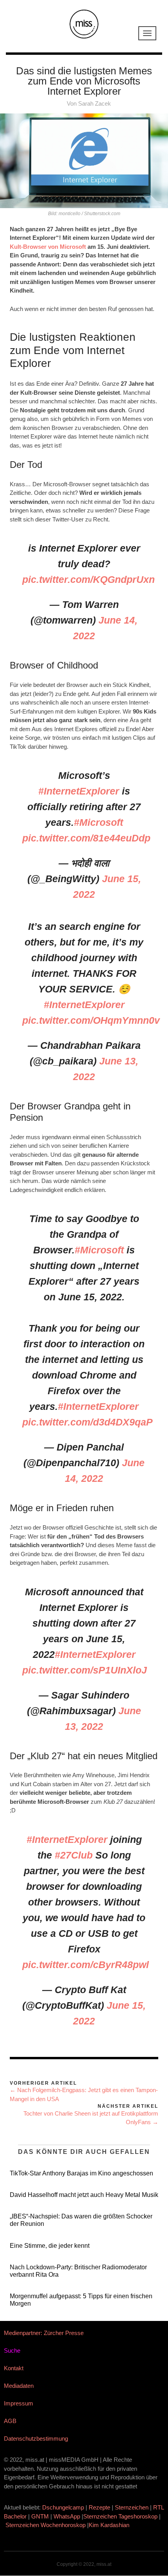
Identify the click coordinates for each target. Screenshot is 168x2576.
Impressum (19, 2403)
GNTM (40, 2516)
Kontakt (14, 2368)
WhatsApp (67, 2516)
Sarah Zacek (95, 103)
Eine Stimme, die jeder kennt (50, 2246)
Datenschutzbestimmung (36, 2438)
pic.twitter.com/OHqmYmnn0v (91, 1020)
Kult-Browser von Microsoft (48, 247)
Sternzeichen (132, 2507)
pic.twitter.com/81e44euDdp (86, 838)
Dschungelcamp (63, 2507)
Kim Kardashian (110, 2525)
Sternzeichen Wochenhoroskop (46, 2525)
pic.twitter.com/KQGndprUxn (88, 579)
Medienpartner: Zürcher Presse (44, 2333)
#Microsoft (98, 822)
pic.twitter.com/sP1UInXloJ (85, 1670)
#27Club (74, 1855)
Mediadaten (19, 2386)
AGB (10, 2421)
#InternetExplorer (79, 791)
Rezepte (99, 2507)
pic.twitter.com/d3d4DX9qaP (88, 1422)
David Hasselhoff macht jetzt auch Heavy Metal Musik (84, 2195)
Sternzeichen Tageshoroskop (120, 2516)
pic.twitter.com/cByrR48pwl (86, 1965)
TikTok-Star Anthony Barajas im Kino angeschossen (81, 2173)
